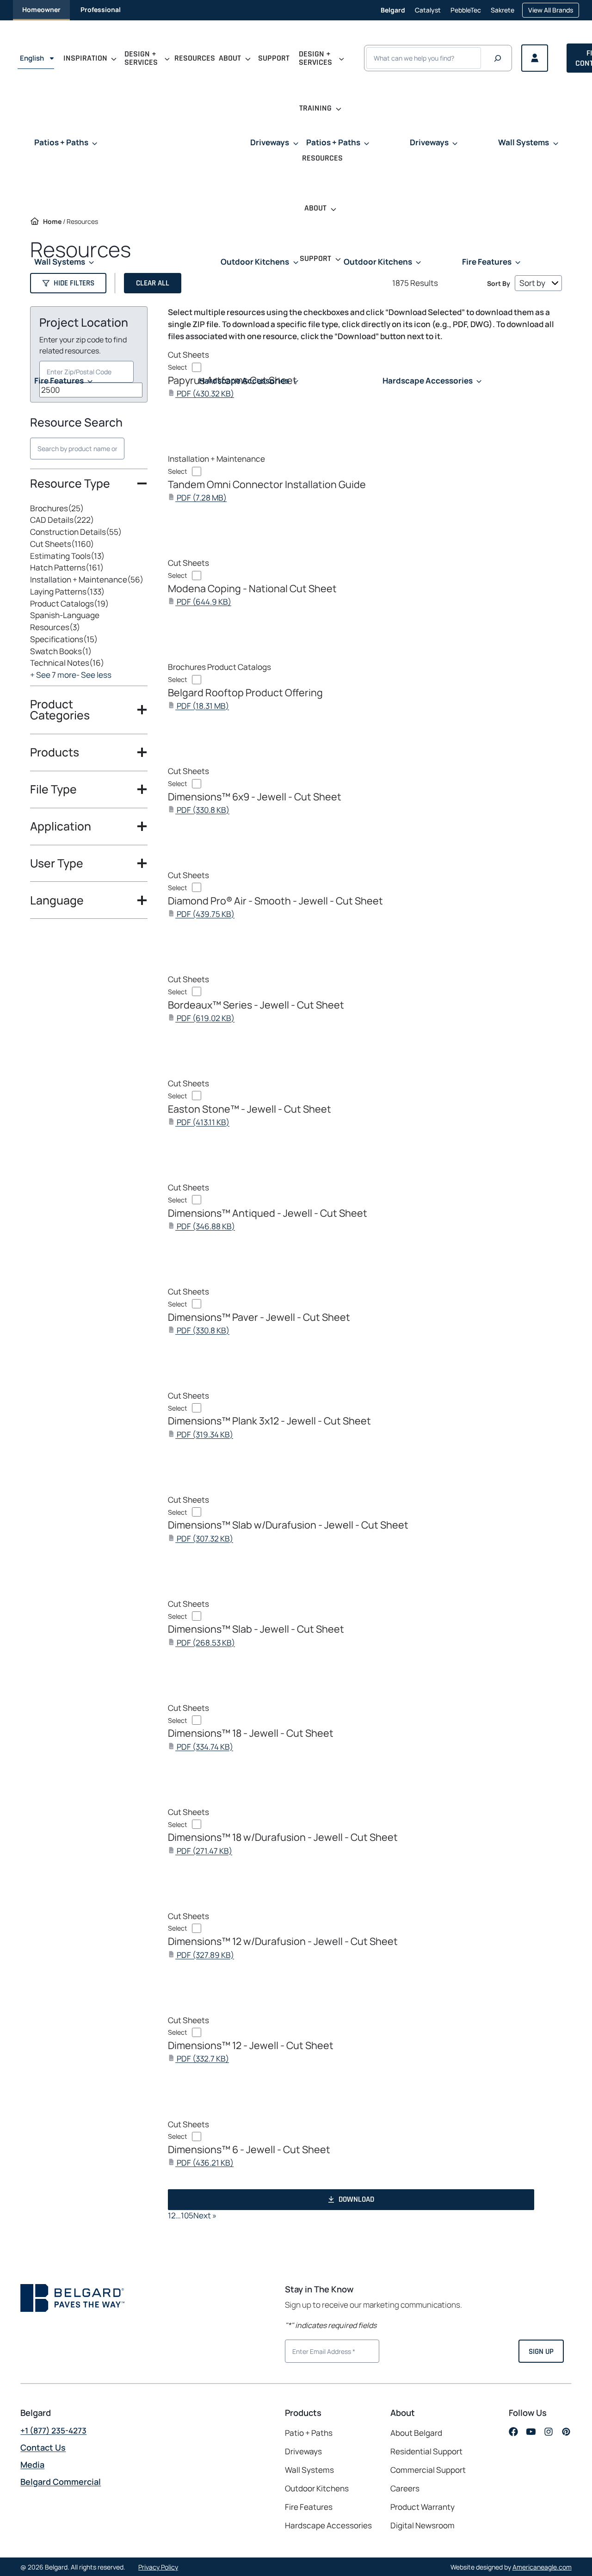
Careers (405, 2489)
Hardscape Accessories (328, 2525)
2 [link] (173, 2215)
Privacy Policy (158, 2567)
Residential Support (426, 2451)
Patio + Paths (309, 2432)
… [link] (178, 2215)
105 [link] (187, 2215)
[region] (89, 594)
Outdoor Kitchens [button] (255, 262)
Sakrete (503, 13)
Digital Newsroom (422, 2525)
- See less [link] (94, 675)
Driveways (303, 2451)
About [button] (230, 58)
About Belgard (416, 2432)
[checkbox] (89, 508)
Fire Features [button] (59, 381)
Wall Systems (309, 2469)
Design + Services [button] (141, 58)
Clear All (153, 283)
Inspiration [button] (85, 58)
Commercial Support (428, 2469)
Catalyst (428, 13)
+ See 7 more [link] (53, 675)
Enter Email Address (320, 2350)
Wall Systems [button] (60, 262)
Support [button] (315, 258)
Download (356, 2199)
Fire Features (309, 2507)
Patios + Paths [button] (61, 142)
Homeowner (41, 9)
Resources (195, 58)
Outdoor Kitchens (317, 2488)
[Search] (498, 58)
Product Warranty (422, 2507)
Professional (101, 9)
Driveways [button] (270, 142)
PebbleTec (466, 13)
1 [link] (170, 2215)
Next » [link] (205, 2215)
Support (274, 58)
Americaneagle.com (542, 2567)
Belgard (393, 10)
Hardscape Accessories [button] (244, 381)
